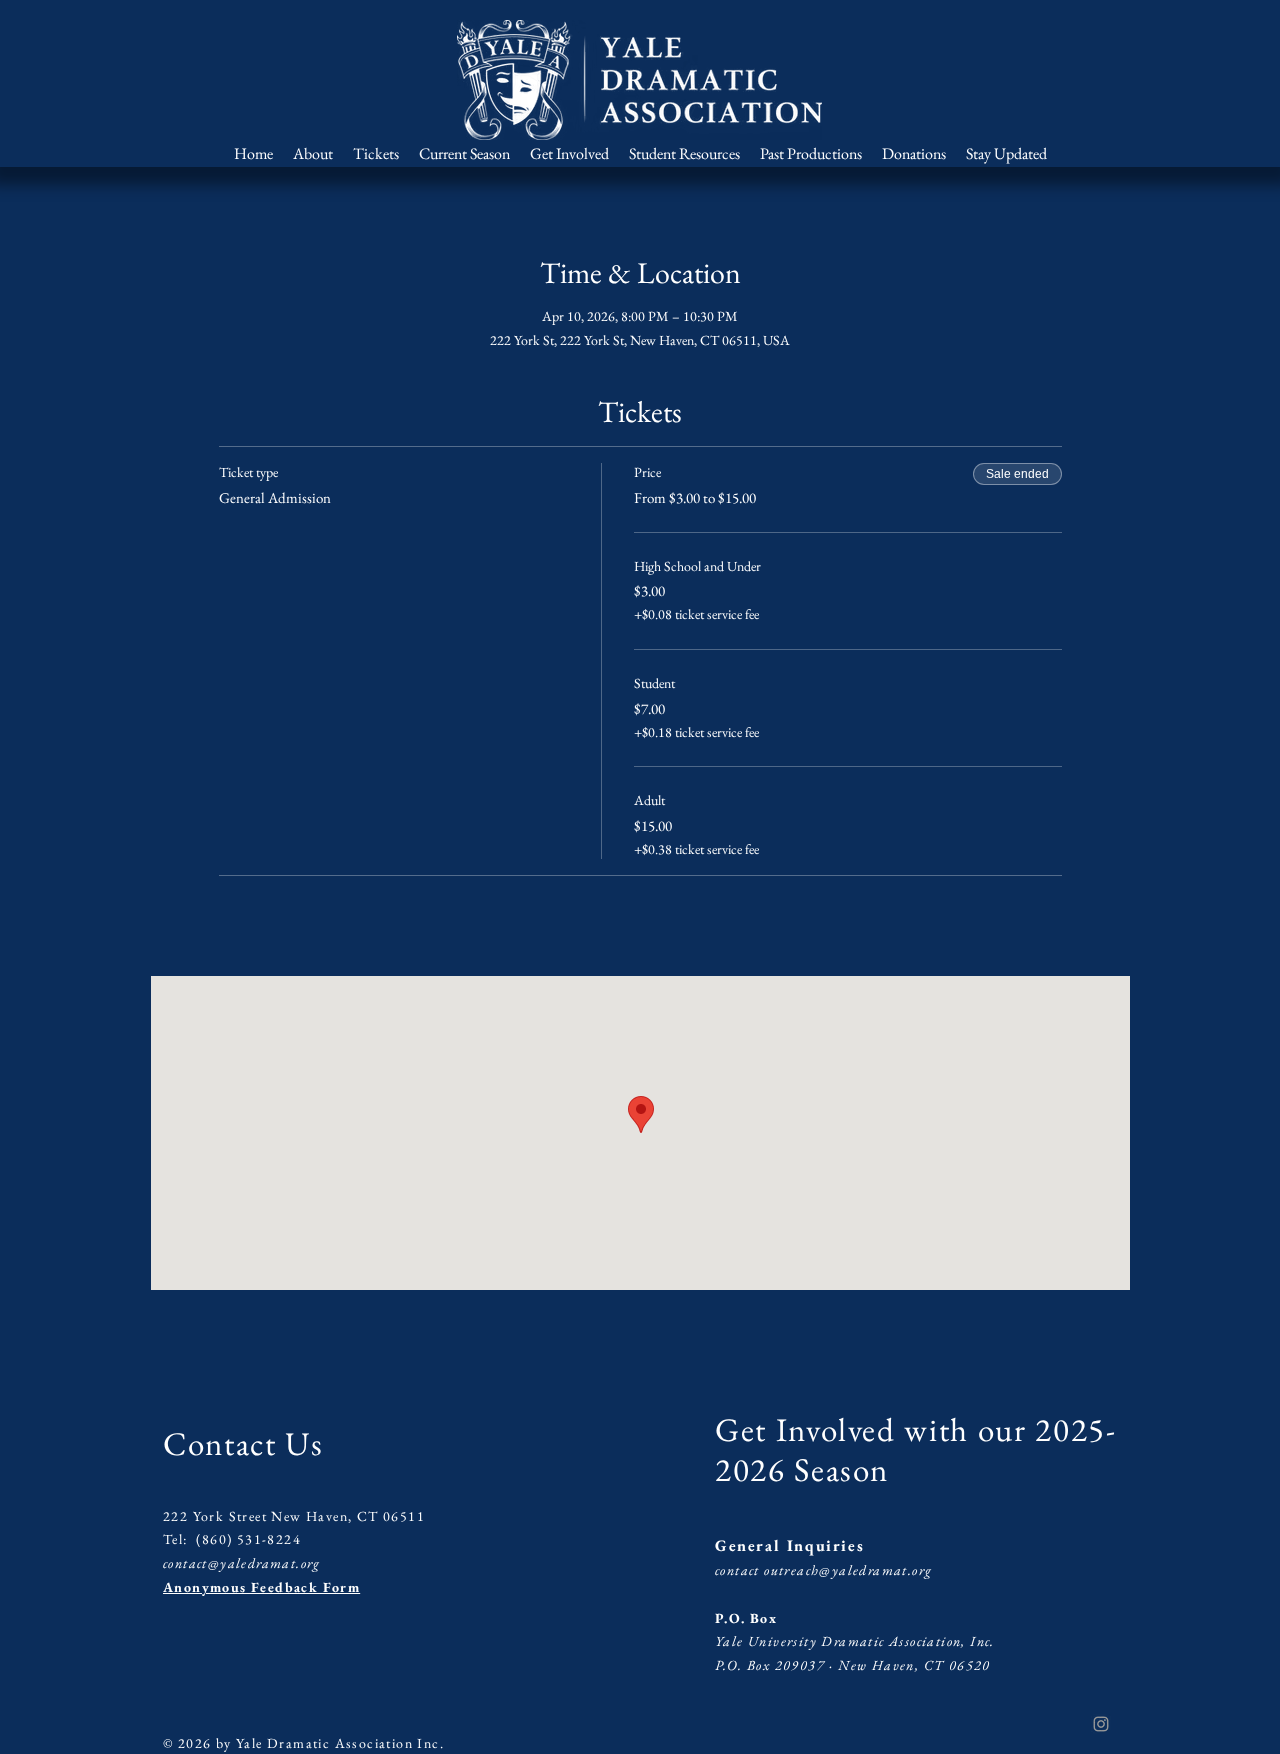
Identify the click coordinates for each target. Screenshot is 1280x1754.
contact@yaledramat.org (242, 1563)
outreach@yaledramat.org (848, 1570)
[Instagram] (1101, 1724)
